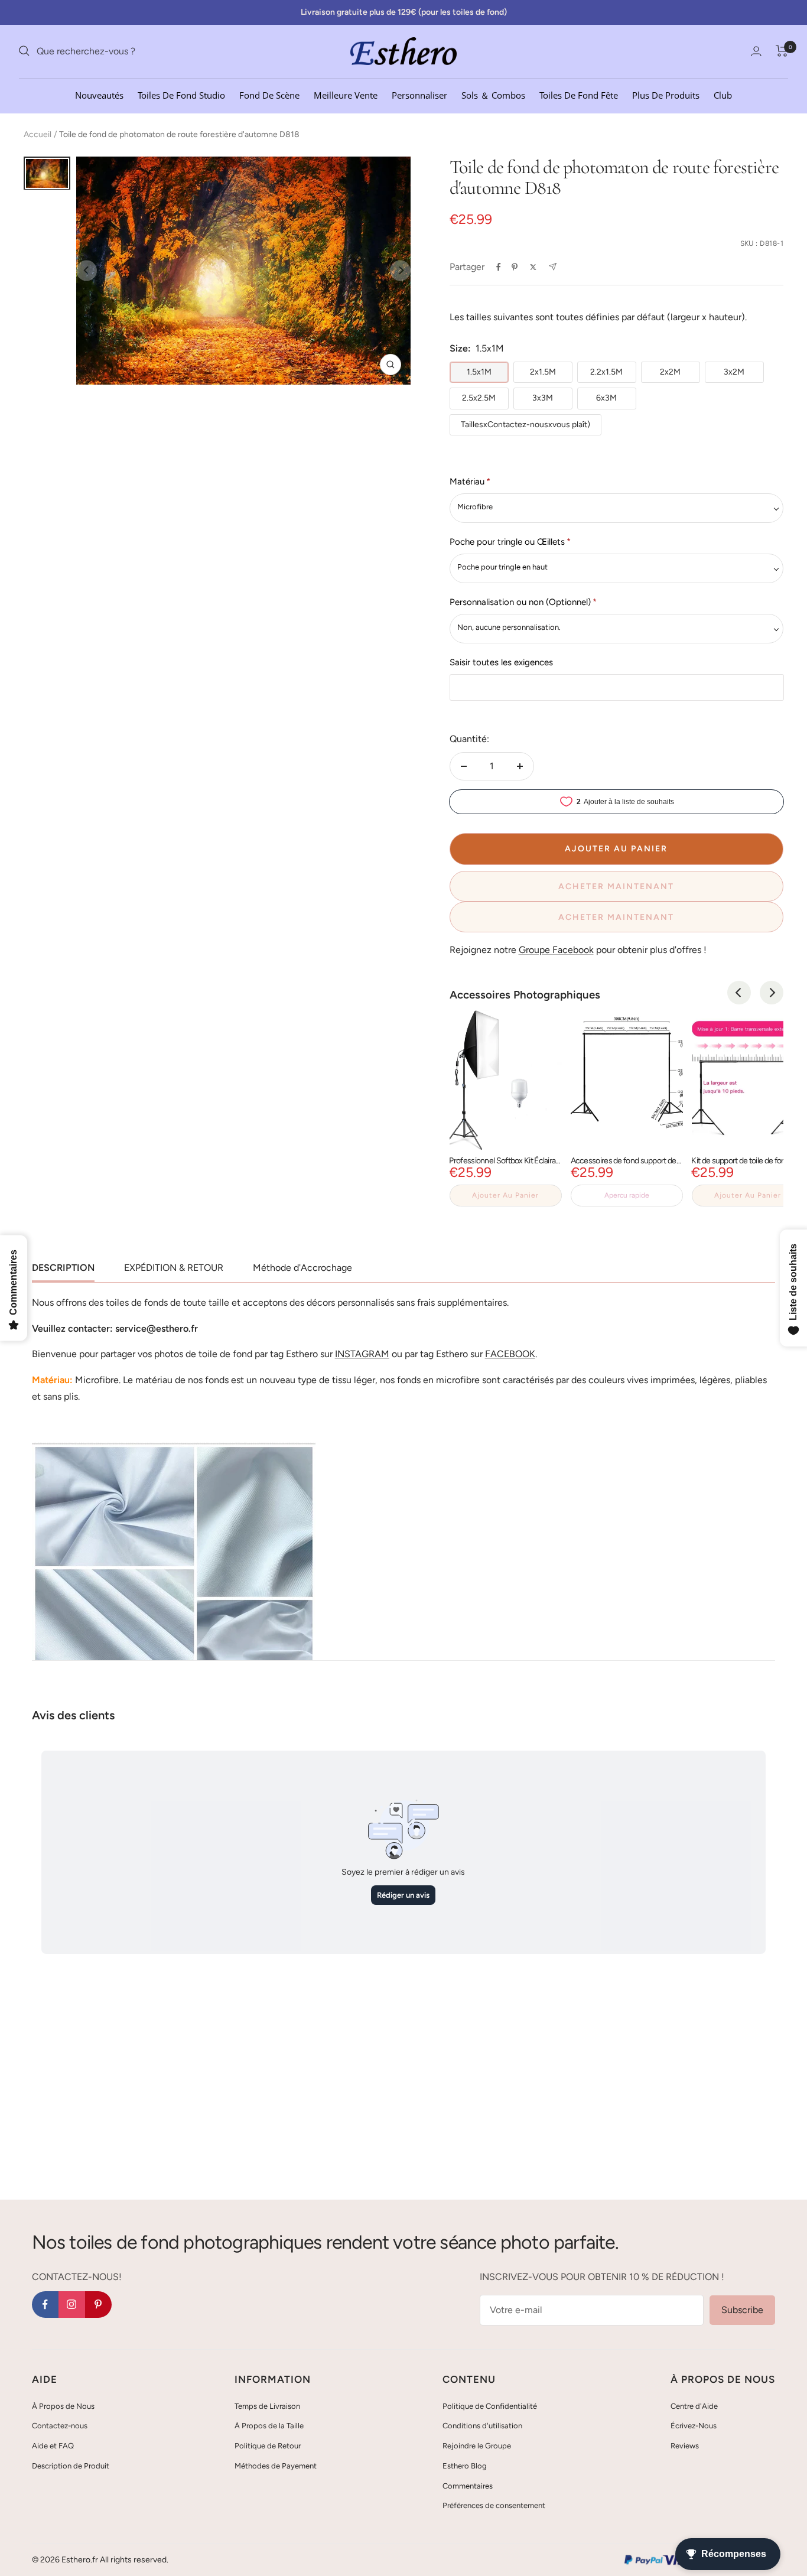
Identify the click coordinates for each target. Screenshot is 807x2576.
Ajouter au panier (505, 1195)
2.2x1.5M (606, 372)
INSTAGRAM (362, 1354)
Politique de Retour (268, 2446)
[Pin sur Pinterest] (515, 267)
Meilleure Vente (346, 95)
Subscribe (742, 2310)
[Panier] (782, 51)
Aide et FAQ (53, 2446)
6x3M (606, 398)
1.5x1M (479, 372)
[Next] (772, 993)
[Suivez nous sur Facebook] (45, 2305)
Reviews (685, 2446)
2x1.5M (543, 372)
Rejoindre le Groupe (477, 2446)
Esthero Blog (465, 2466)
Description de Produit (71, 2466)
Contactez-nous (60, 2426)
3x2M (734, 372)
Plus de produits (666, 95)
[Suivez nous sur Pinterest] (98, 2305)
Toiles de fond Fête (579, 95)
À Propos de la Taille (269, 2426)
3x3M (543, 398)
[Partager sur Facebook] (499, 267)
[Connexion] (756, 51)
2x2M (670, 372)
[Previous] (739, 993)
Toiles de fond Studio (181, 95)
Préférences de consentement (494, 2505)
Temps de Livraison (267, 2406)
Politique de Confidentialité (490, 2406)
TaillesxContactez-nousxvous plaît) (525, 425)
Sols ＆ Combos (493, 95)
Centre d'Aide (694, 2406)
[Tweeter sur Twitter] (533, 267)
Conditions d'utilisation (482, 2426)
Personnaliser (419, 95)
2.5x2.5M (479, 398)
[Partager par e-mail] (553, 267)
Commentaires (468, 2486)
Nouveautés (99, 95)
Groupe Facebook (556, 950)
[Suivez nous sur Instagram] (72, 2305)
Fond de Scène (269, 95)
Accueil (38, 134)
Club (723, 95)
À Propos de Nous (63, 2406)
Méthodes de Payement (276, 2466)
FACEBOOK (510, 1354)
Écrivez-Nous (694, 2426)
